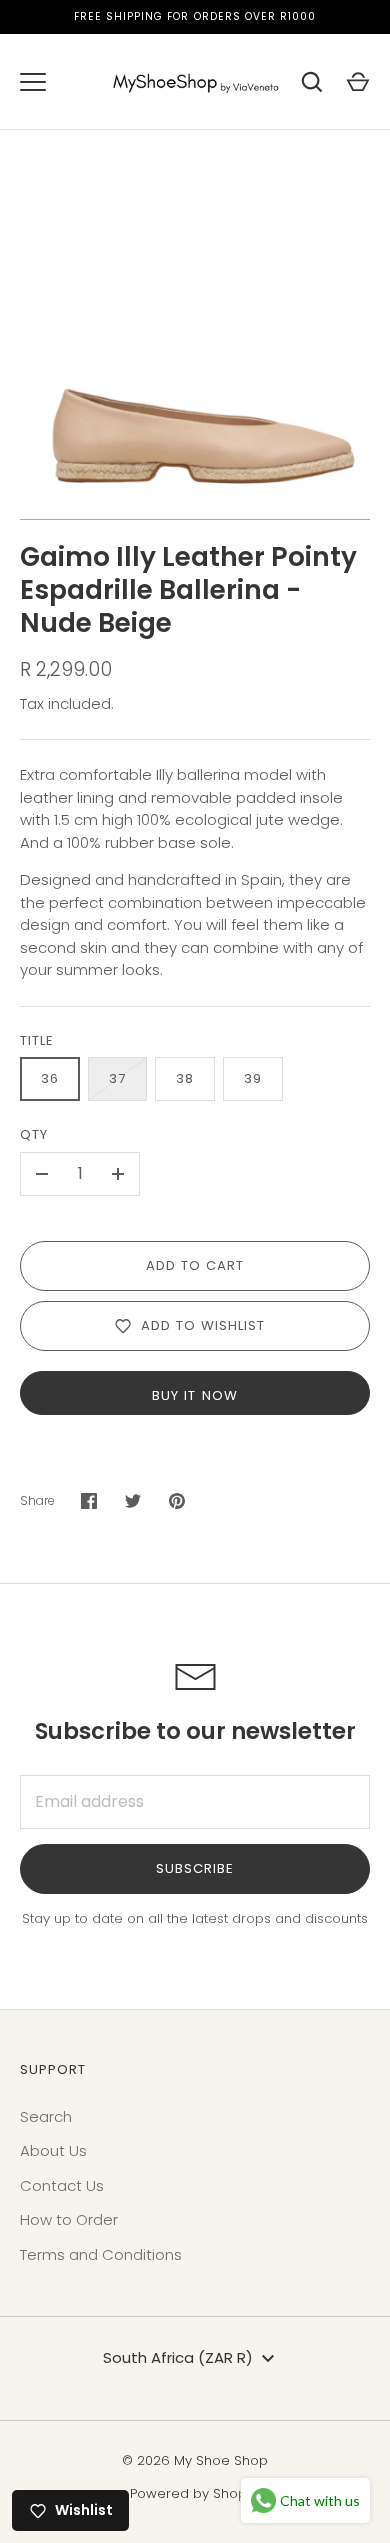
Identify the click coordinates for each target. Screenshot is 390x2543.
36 (50, 1078)
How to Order (69, 2219)
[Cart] (358, 82)
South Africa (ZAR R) (178, 2357)
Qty (34, 1134)
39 (253, 1078)
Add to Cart (195, 1265)
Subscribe (195, 1868)
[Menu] (33, 82)
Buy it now (195, 1395)
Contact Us (62, 2185)
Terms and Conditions (101, 2254)
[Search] (312, 82)
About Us (53, 2150)
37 (117, 1078)
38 (185, 1078)
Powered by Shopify (195, 2493)
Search (46, 2116)
